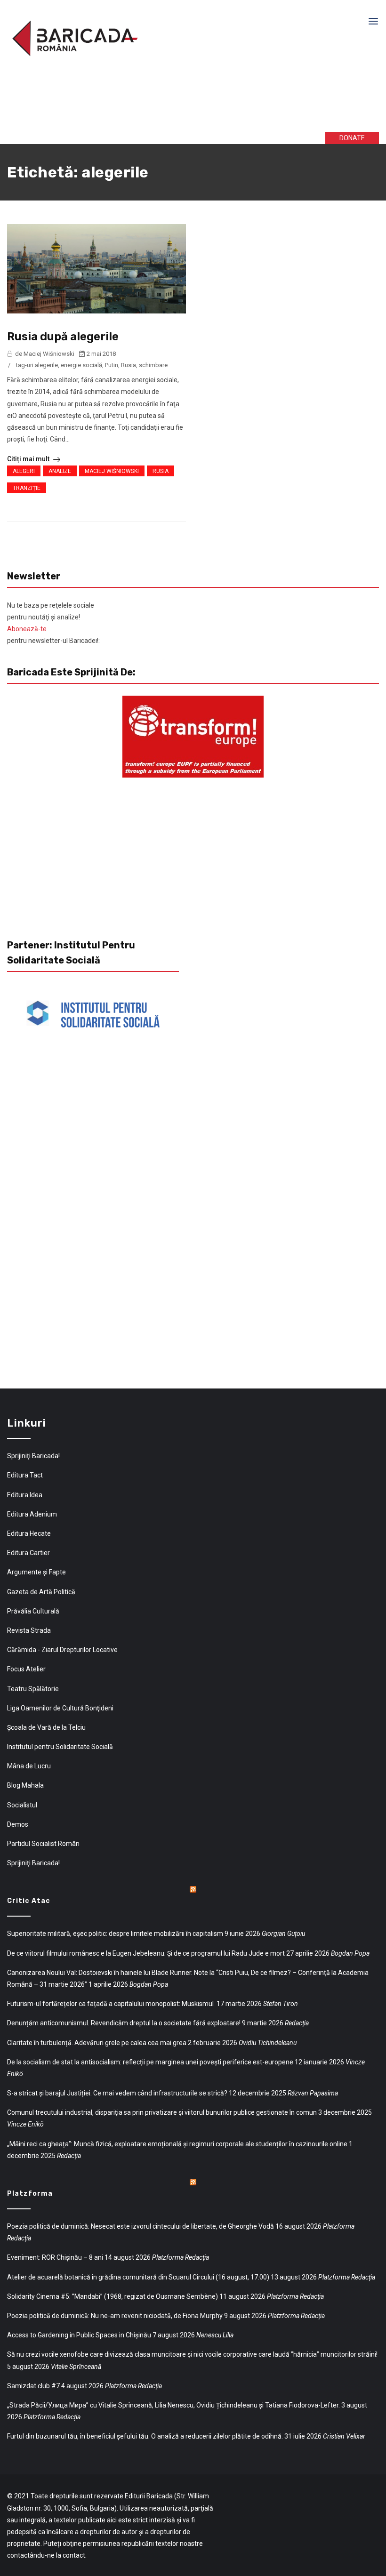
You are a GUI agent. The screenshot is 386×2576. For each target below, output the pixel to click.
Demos (18, 1824)
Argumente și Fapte (36, 1572)
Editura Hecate (29, 1533)
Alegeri (24, 471)
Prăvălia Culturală (33, 1611)
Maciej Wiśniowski (112, 471)
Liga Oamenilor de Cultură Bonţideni (60, 1708)
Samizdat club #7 (33, 2386)
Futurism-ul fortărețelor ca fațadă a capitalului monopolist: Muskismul (111, 2004)
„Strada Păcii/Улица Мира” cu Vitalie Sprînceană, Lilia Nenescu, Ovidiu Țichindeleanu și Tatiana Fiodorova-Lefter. (173, 2405)
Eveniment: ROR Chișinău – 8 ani (55, 2257)
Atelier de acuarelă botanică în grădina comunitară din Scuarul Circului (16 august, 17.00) (138, 2277)
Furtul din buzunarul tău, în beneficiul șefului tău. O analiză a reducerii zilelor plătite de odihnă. (145, 2436)
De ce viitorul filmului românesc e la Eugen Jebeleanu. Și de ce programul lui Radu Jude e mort (146, 1953)
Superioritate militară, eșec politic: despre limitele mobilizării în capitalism (115, 1934)
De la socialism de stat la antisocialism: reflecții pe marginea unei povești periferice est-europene (150, 2062)
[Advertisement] (150, 103)
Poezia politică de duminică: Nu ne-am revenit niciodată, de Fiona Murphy (115, 2316)
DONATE (352, 138)
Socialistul (22, 1805)
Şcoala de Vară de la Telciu (46, 1727)
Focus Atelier (26, 1669)
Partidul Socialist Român (43, 1844)
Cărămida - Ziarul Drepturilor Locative (62, 1650)
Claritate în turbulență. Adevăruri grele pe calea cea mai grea (97, 2043)
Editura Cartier (28, 1553)
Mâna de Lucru (29, 1766)
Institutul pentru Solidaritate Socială (60, 1747)
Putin (112, 365)
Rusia (129, 365)
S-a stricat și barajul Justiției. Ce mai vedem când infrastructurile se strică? (117, 2093)
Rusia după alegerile (63, 337)
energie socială (81, 365)
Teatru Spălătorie (33, 1689)
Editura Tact (25, 1475)
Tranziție (27, 488)
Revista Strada (29, 1630)
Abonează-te (27, 629)
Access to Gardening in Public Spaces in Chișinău (79, 2335)
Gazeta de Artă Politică (41, 1592)
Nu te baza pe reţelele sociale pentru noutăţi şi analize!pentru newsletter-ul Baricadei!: (53, 623)
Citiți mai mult (29, 459)
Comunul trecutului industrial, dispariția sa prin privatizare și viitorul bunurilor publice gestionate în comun (162, 2112)
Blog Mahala (25, 1785)
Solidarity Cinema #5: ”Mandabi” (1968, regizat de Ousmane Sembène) (113, 2296)
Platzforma (30, 2194)
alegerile (46, 365)
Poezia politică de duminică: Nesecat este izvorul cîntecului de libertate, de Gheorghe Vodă (141, 2226)
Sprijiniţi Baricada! (33, 1456)
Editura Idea (25, 1495)
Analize (60, 471)
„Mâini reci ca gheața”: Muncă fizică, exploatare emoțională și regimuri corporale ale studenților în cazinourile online (177, 2144)
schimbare (153, 365)
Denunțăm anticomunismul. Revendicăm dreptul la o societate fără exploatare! (124, 2023)
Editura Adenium (32, 1514)
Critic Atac (29, 1901)
